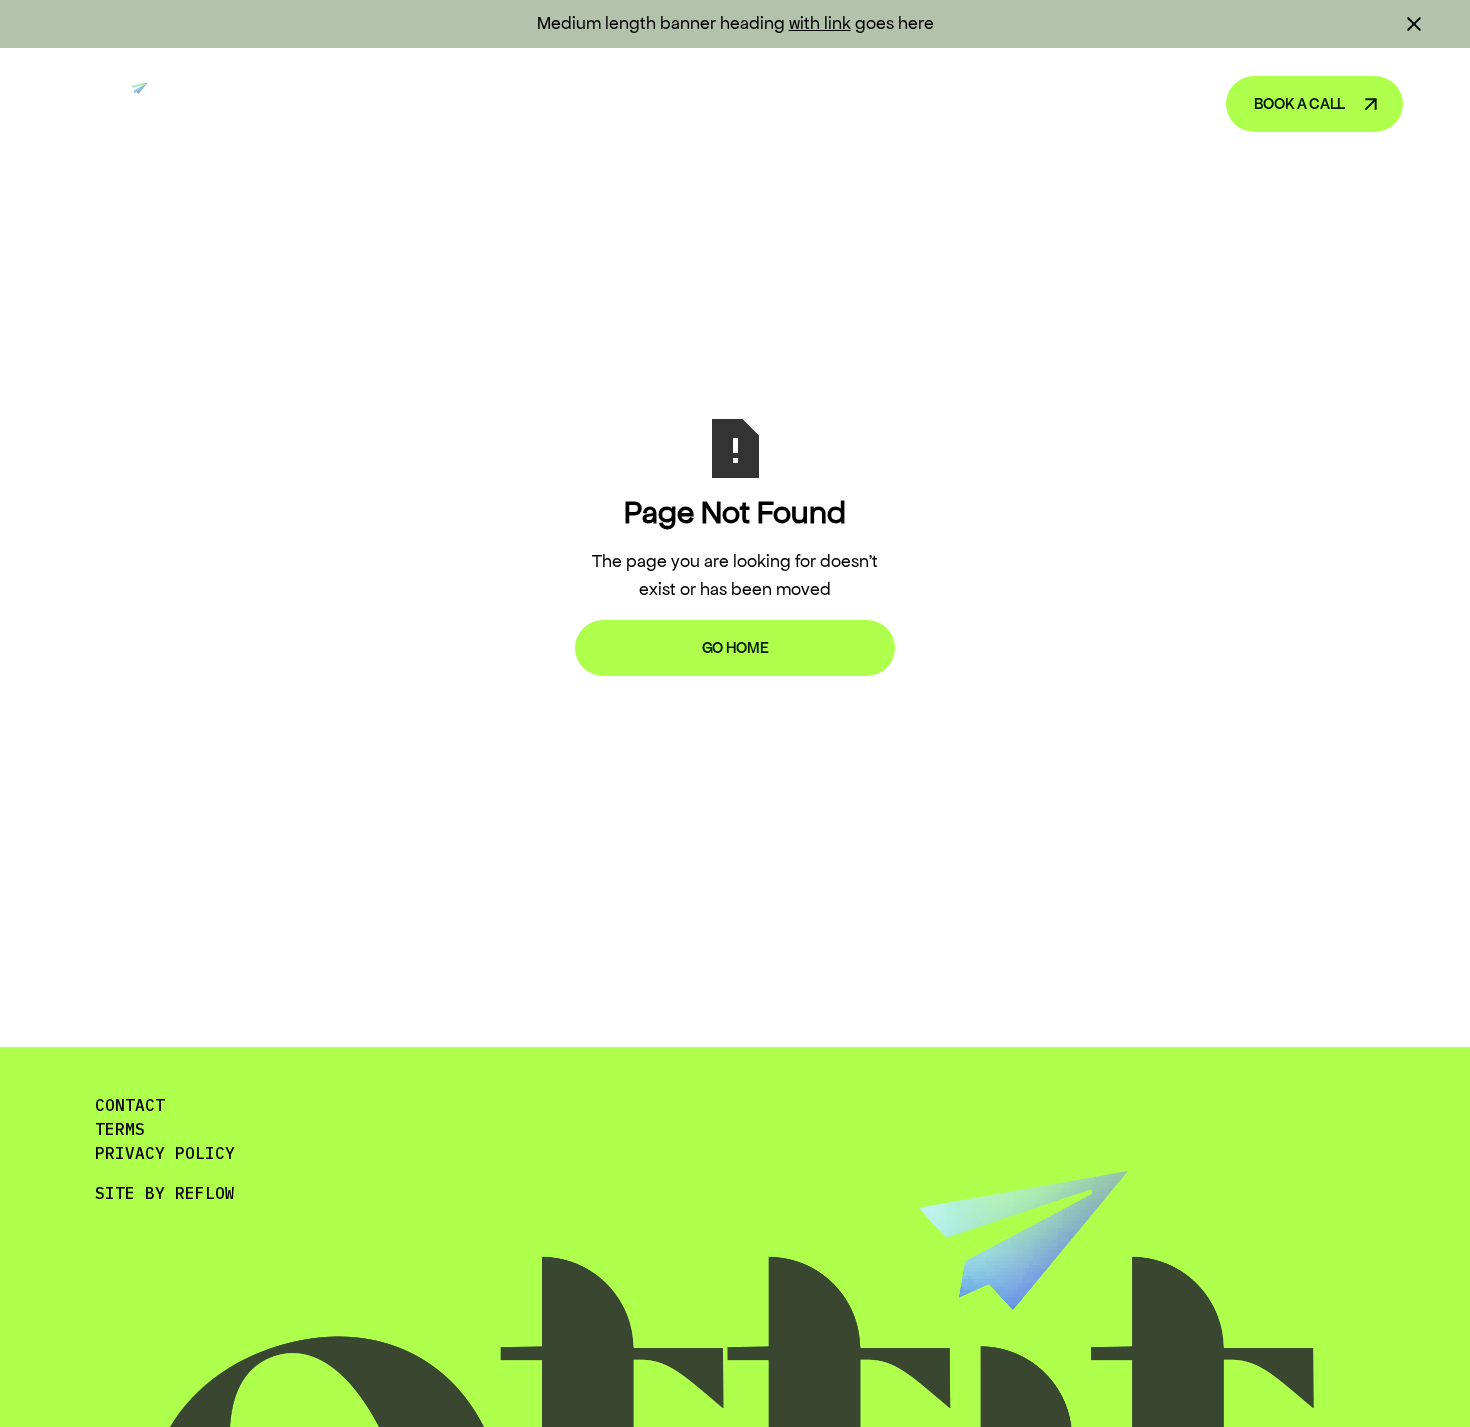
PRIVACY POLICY (165, 1153)
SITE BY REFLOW (165, 1193)
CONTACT (130, 1105)
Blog (1041, 103)
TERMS (120, 1129)
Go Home (735, 647)
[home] (115, 104)
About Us (1142, 103)
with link (820, 23)
